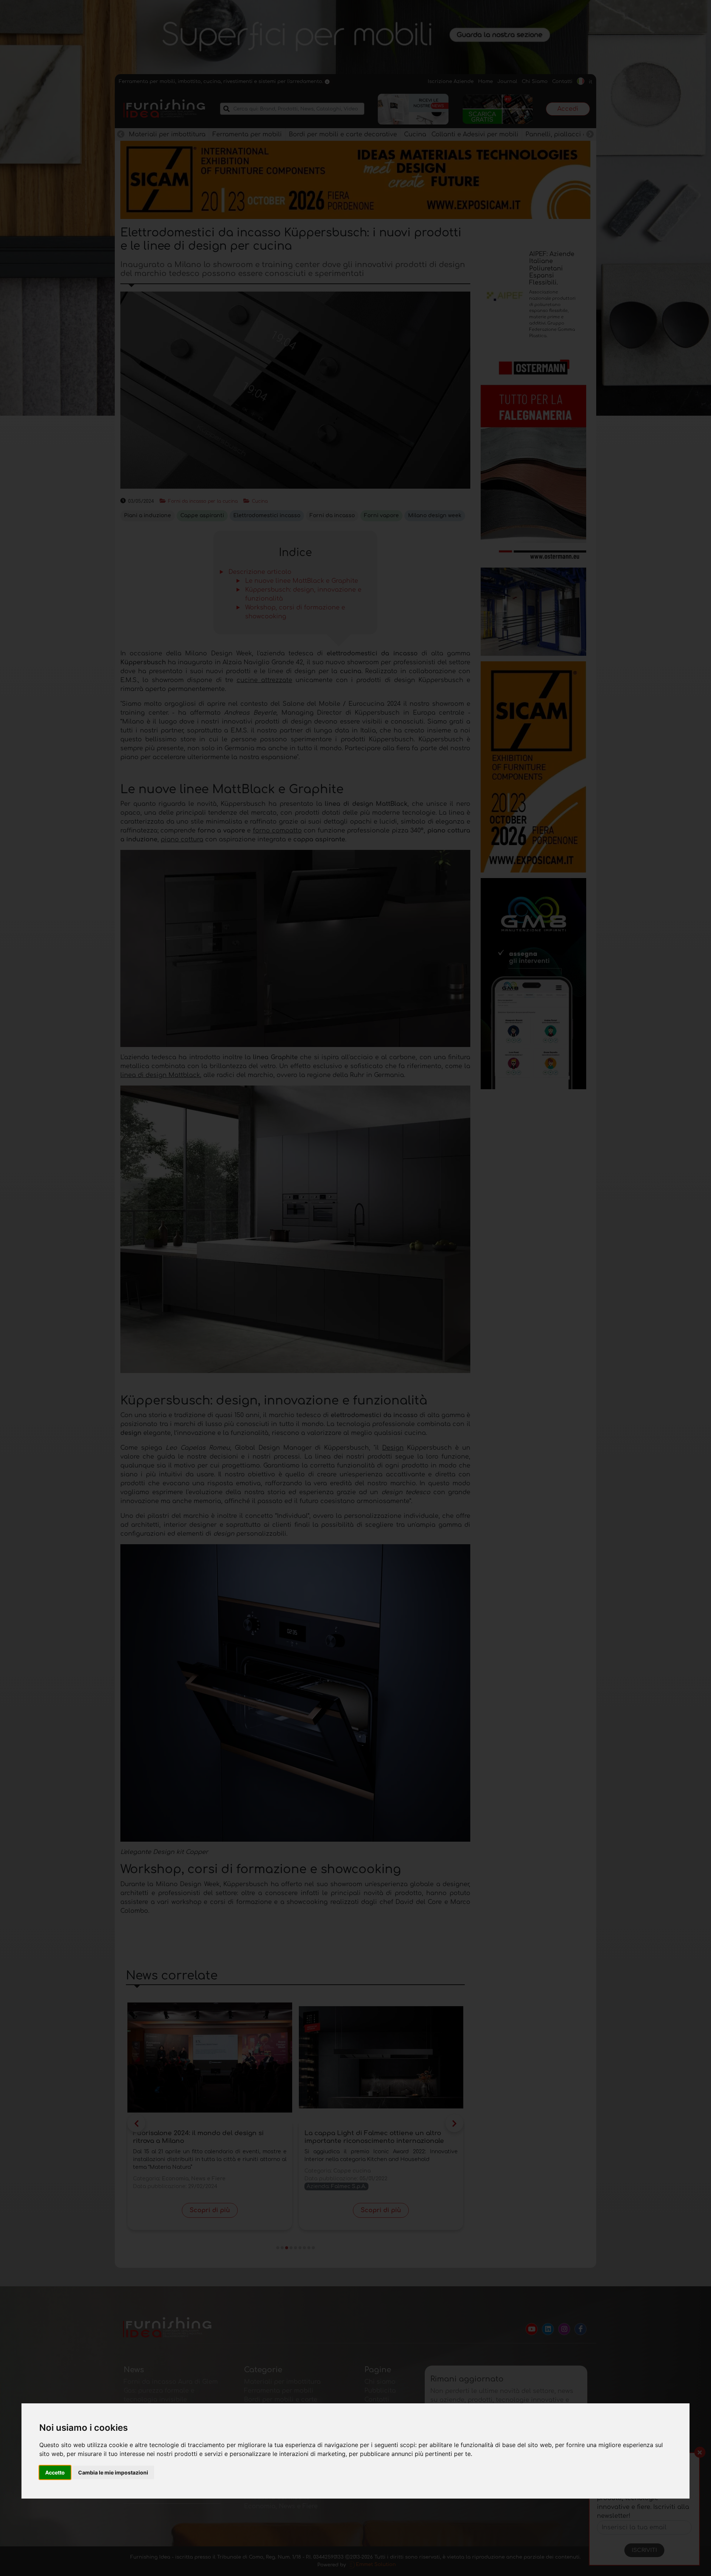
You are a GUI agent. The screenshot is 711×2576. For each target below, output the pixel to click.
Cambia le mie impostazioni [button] (113, 2472)
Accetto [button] (55, 2472)
